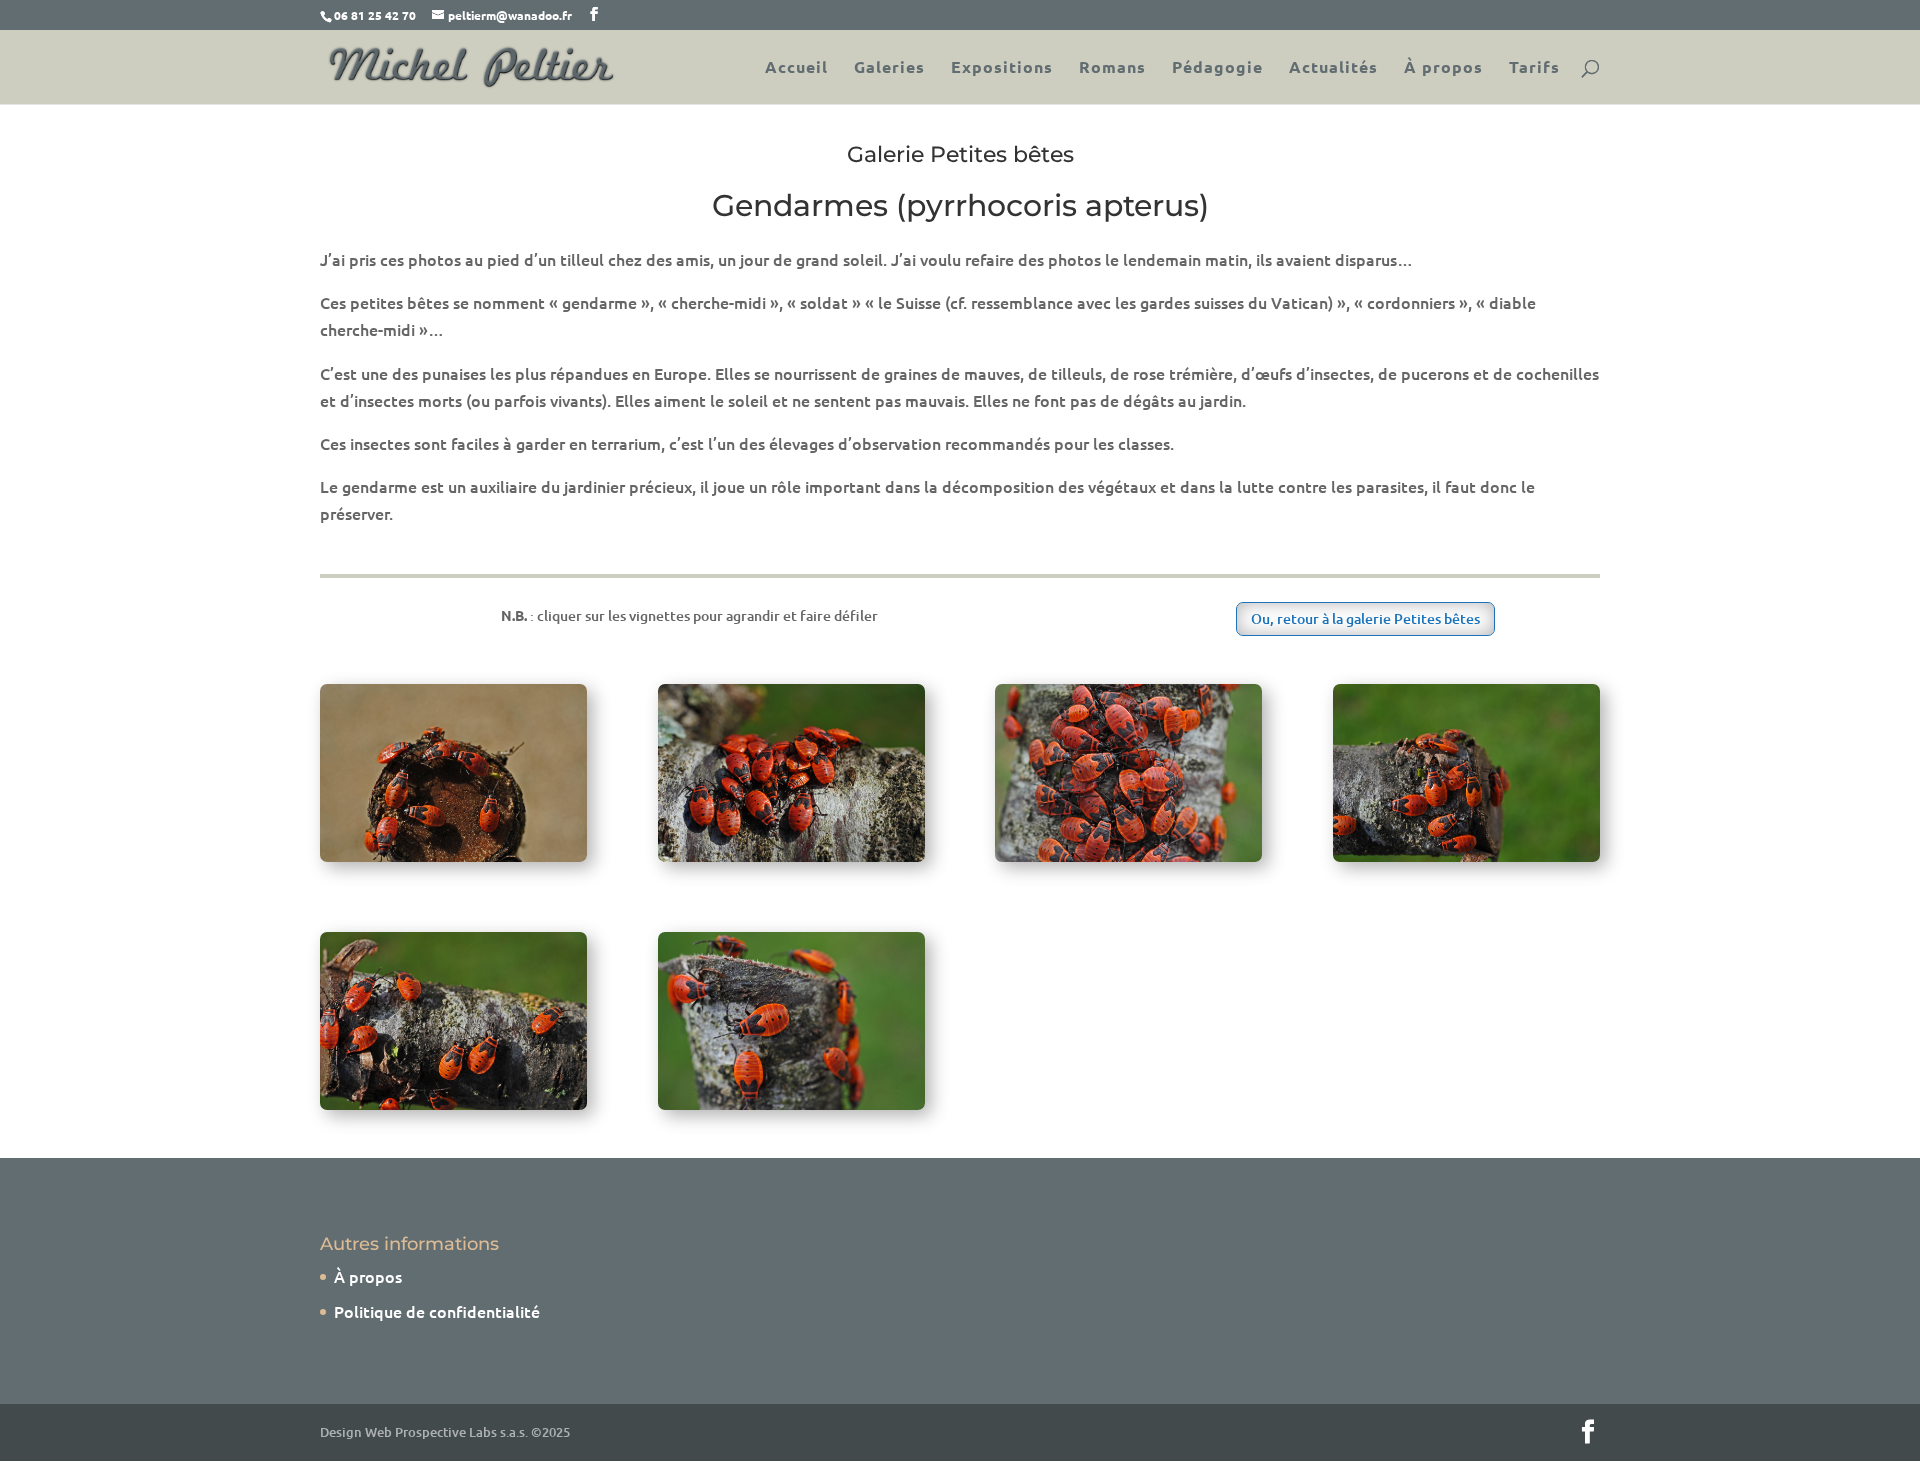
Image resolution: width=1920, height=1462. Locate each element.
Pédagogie (1217, 68)
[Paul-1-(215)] (791, 1103)
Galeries (889, 68)
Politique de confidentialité (437, 1311)
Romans (1112, 68)
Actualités (1333, 68)
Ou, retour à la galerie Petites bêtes (1365, 618)
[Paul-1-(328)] (791, 855)
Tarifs (1534, 68)
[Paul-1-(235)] (453, 1103)
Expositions (1002, 68)
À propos (1443, 68)
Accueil (796, 68)
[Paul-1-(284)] (1128, 855)
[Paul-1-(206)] (453, 855)
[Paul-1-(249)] (1466, 855)
